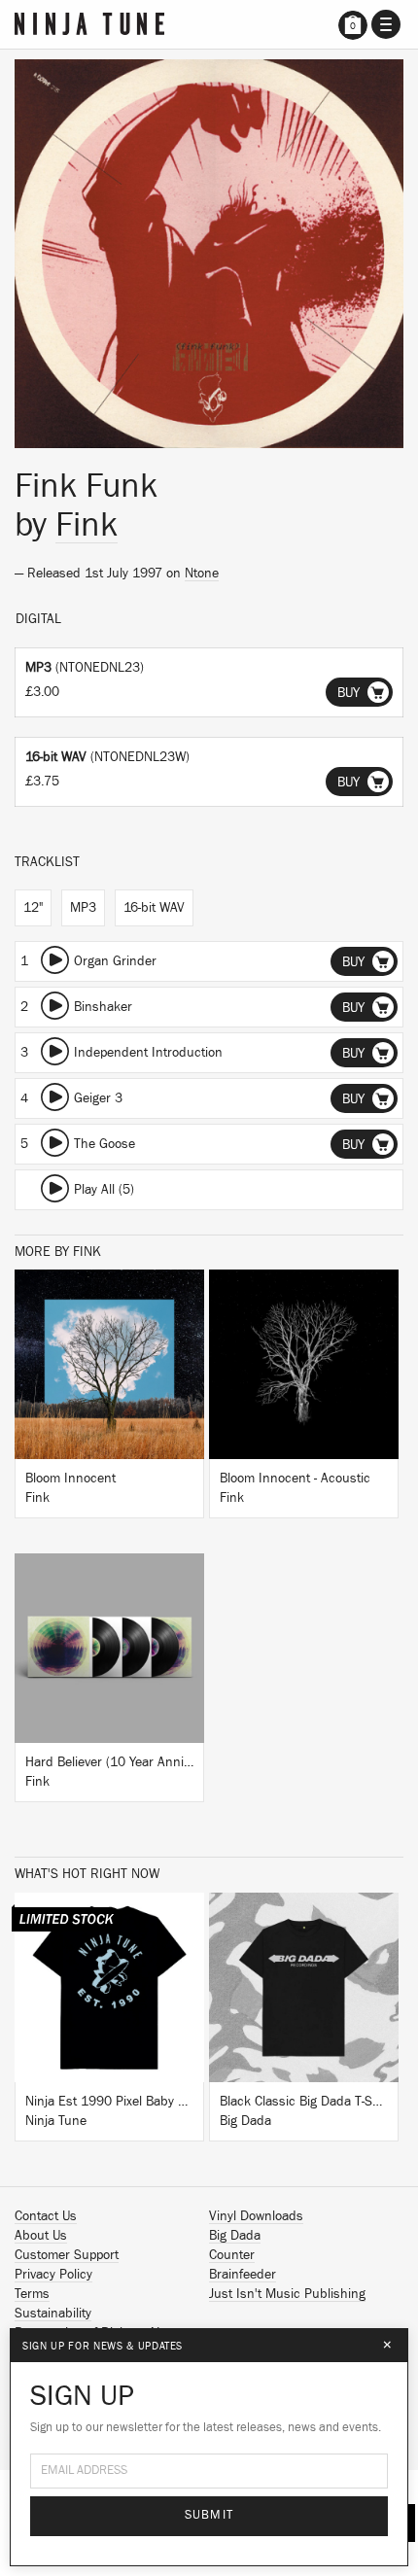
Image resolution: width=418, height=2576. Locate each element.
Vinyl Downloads (256, 2216)
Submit (209, 2515)
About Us (41, 2236)
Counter (232, 2255)
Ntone (202, 574)
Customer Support (67, 2255)
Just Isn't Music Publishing (287, 2294)
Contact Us (46, 2216)
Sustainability (53, 2314)
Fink (87, 525)
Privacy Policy (53, 2275)
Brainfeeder (243, 2275)
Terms (32, 2294)
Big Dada (235, 2236)
